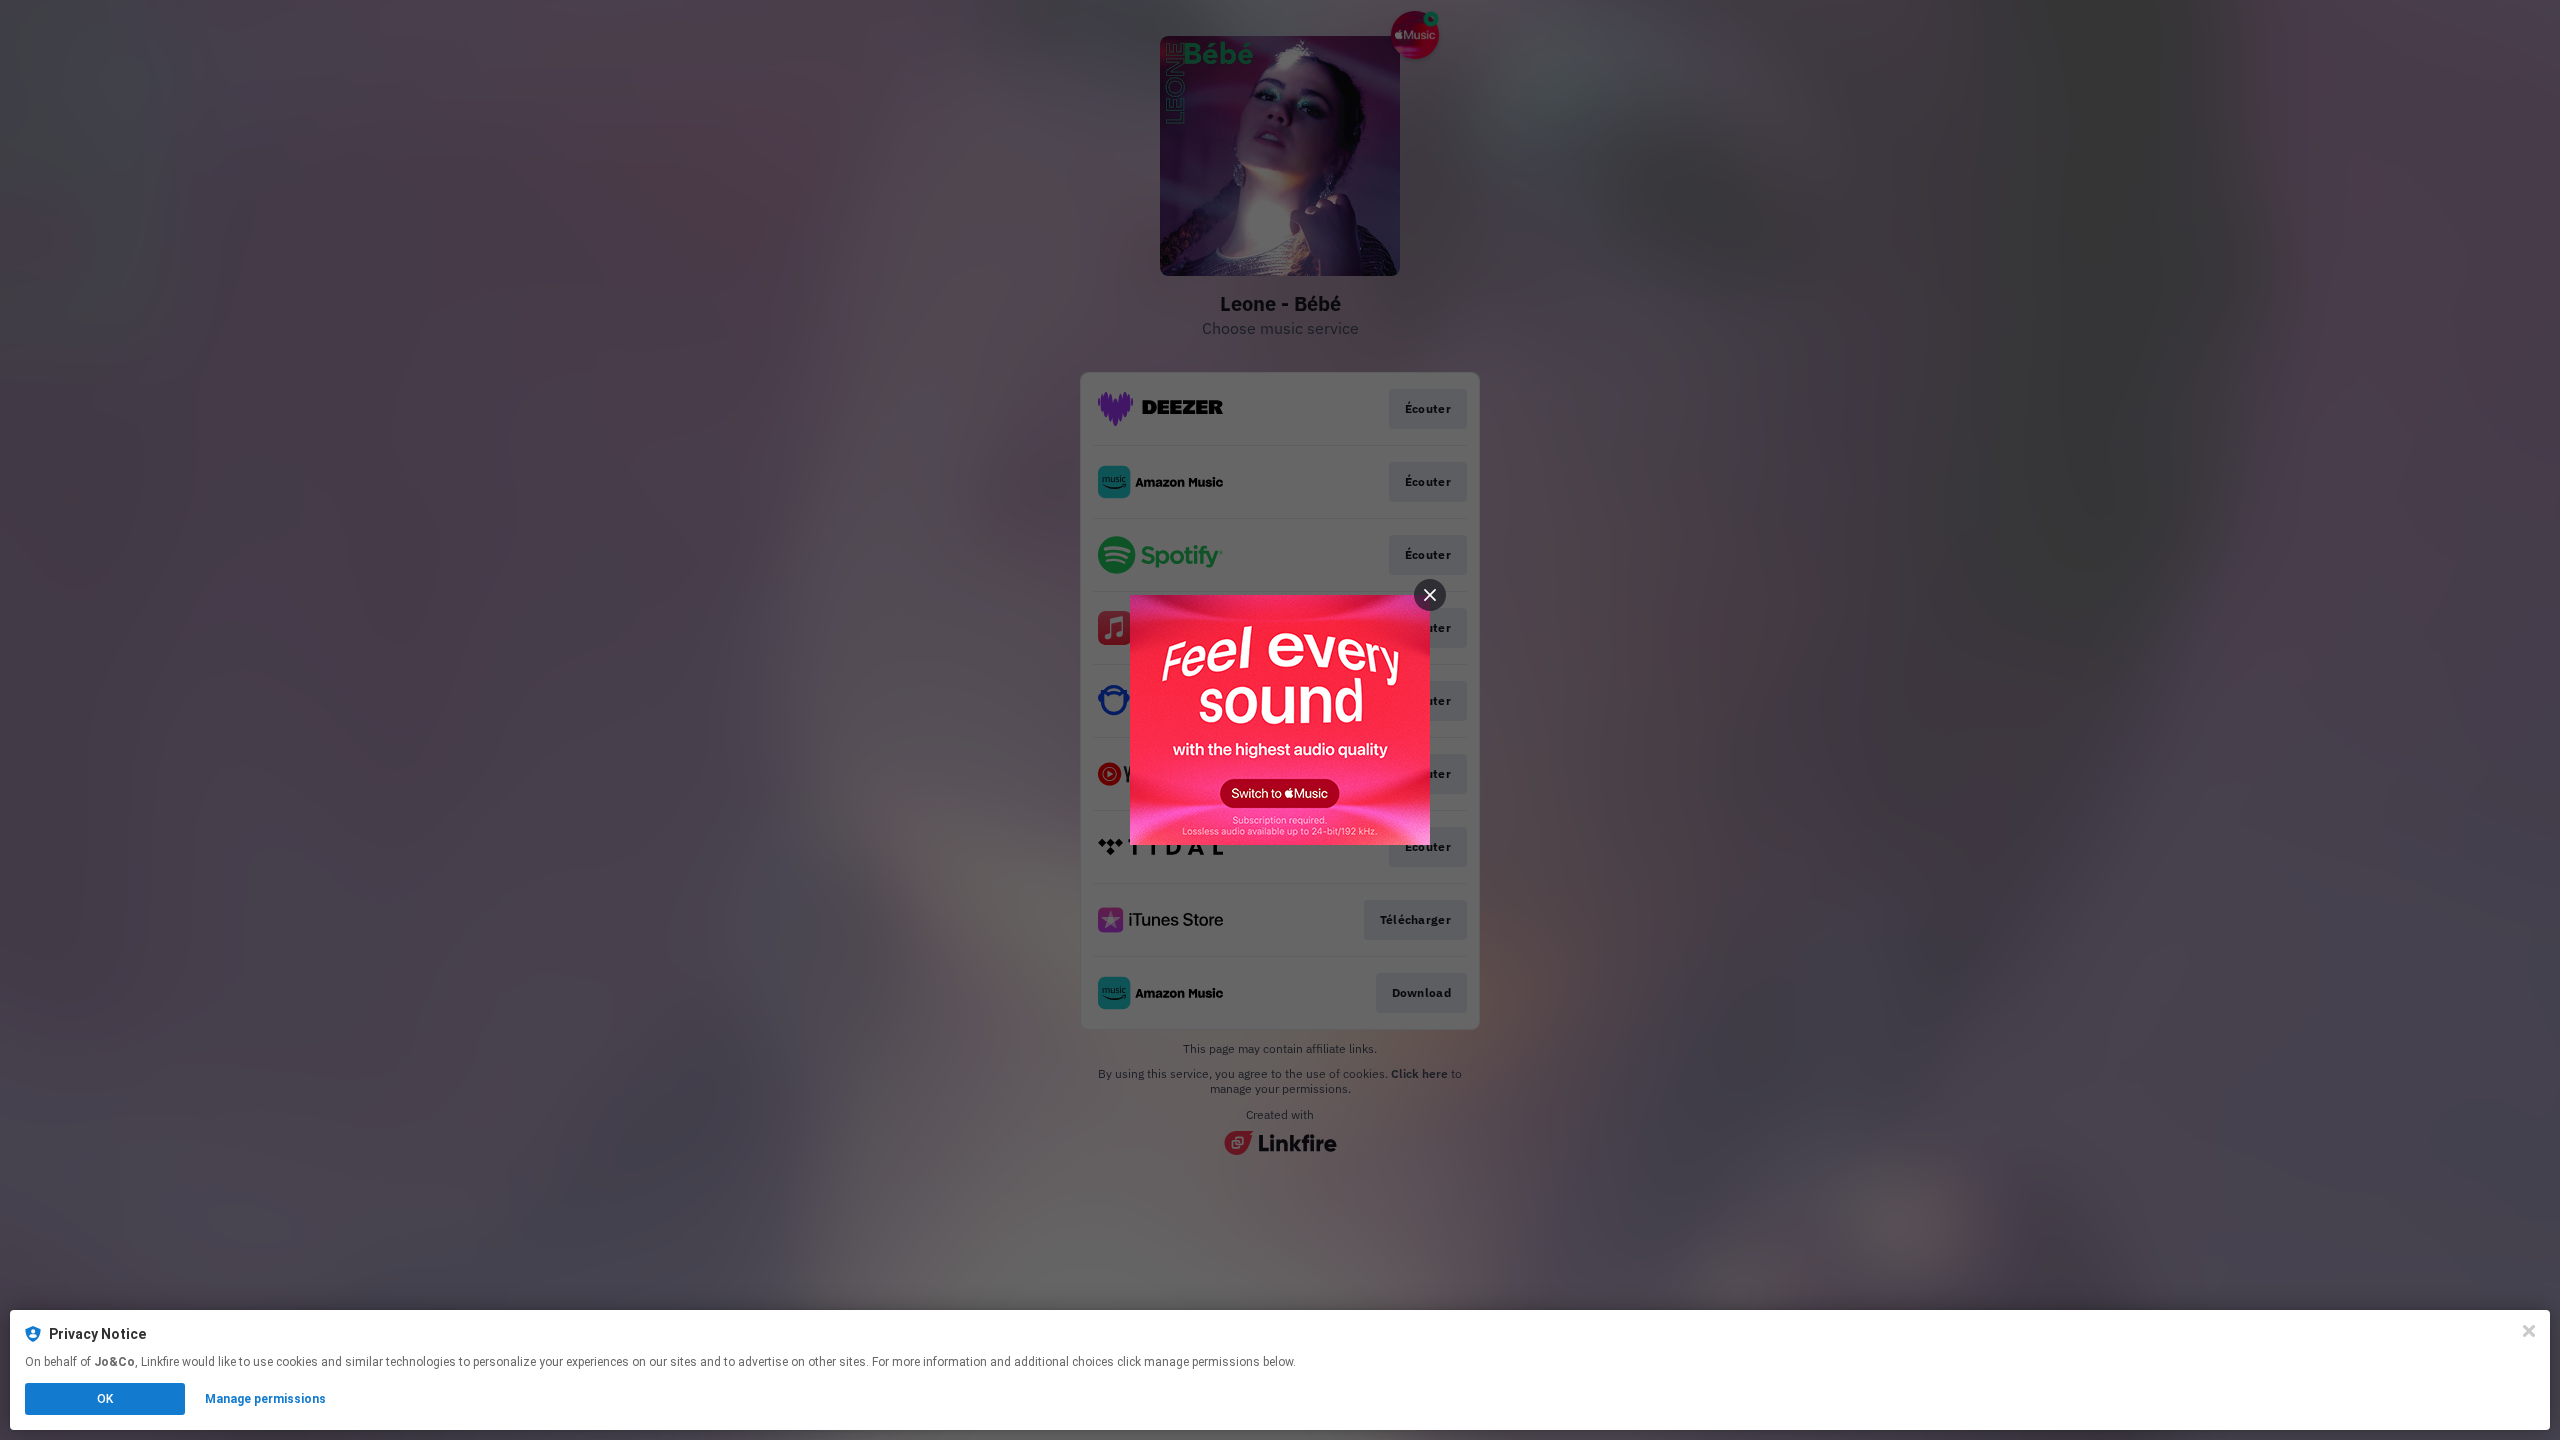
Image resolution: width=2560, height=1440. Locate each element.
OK (105, 1399)
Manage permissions (265, 1399)
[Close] (2529, 1331)
